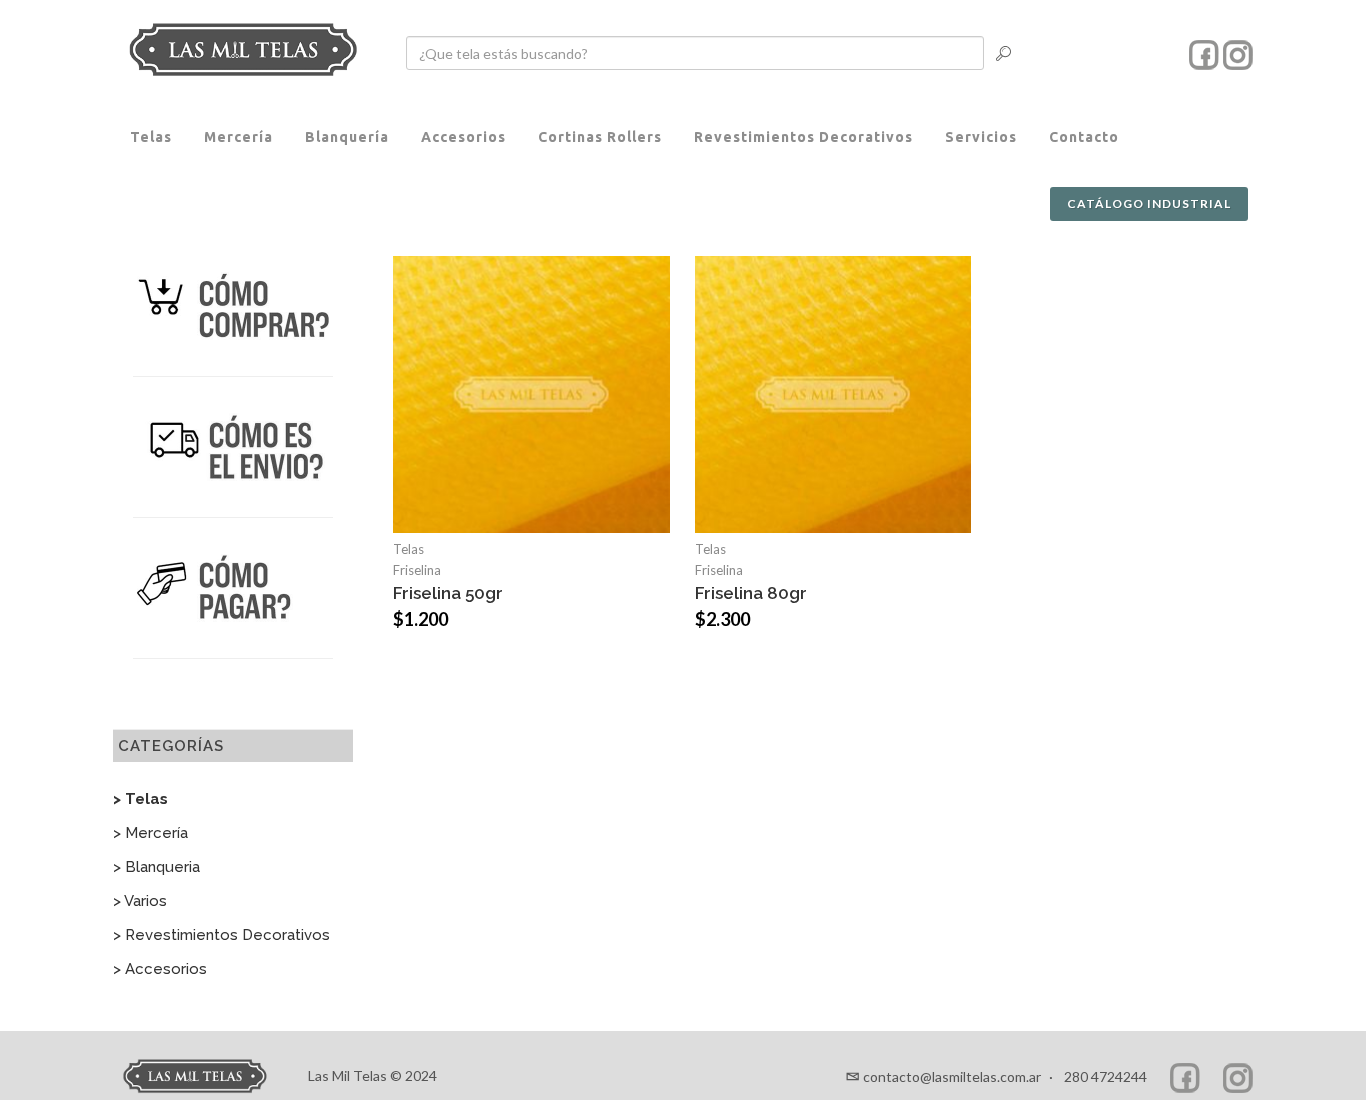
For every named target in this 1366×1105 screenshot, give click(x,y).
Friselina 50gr (448, 593)
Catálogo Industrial (1149, 203)
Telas (408, 549)
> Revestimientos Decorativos (221, 935)
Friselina (417, 570)
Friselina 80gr (751, 593)
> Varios (140, 901)
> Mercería (150, 833)
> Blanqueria (156, 867)
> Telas (140, 799)
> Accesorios (160, 969)
